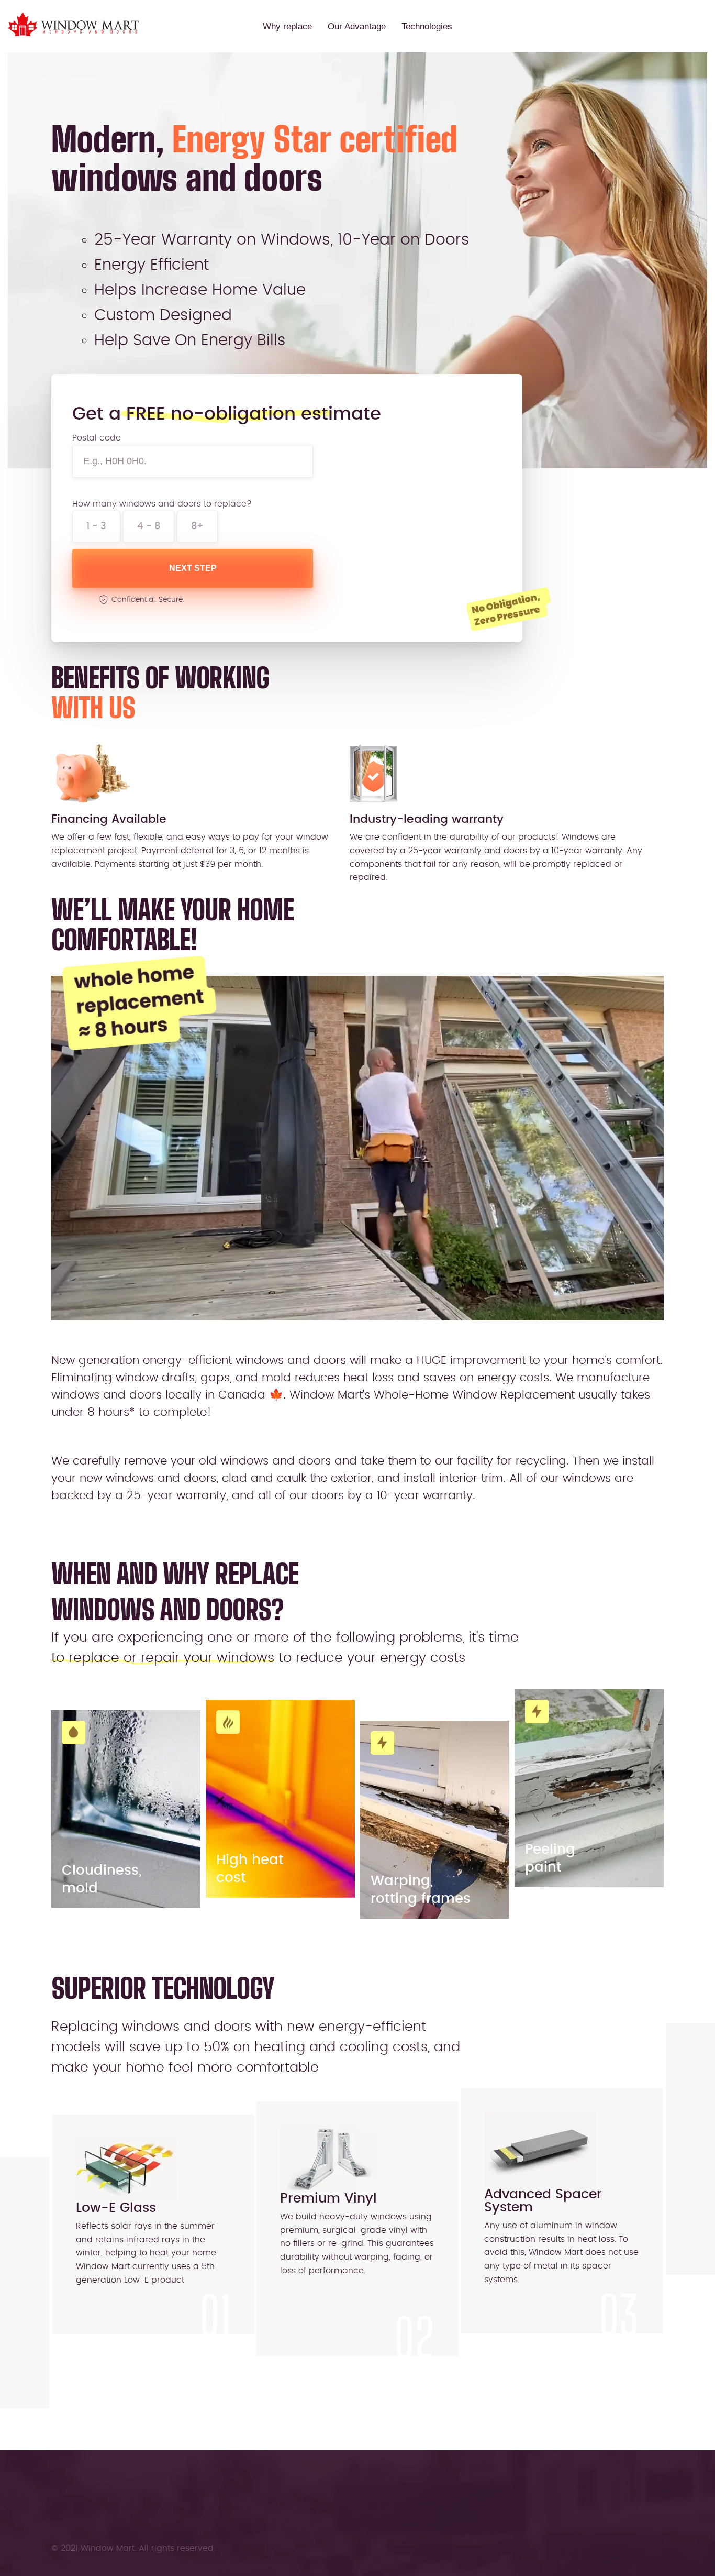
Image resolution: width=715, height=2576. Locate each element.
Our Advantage (357, 26)
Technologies (427, 26)
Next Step (193, 568)
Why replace (287, 26)
